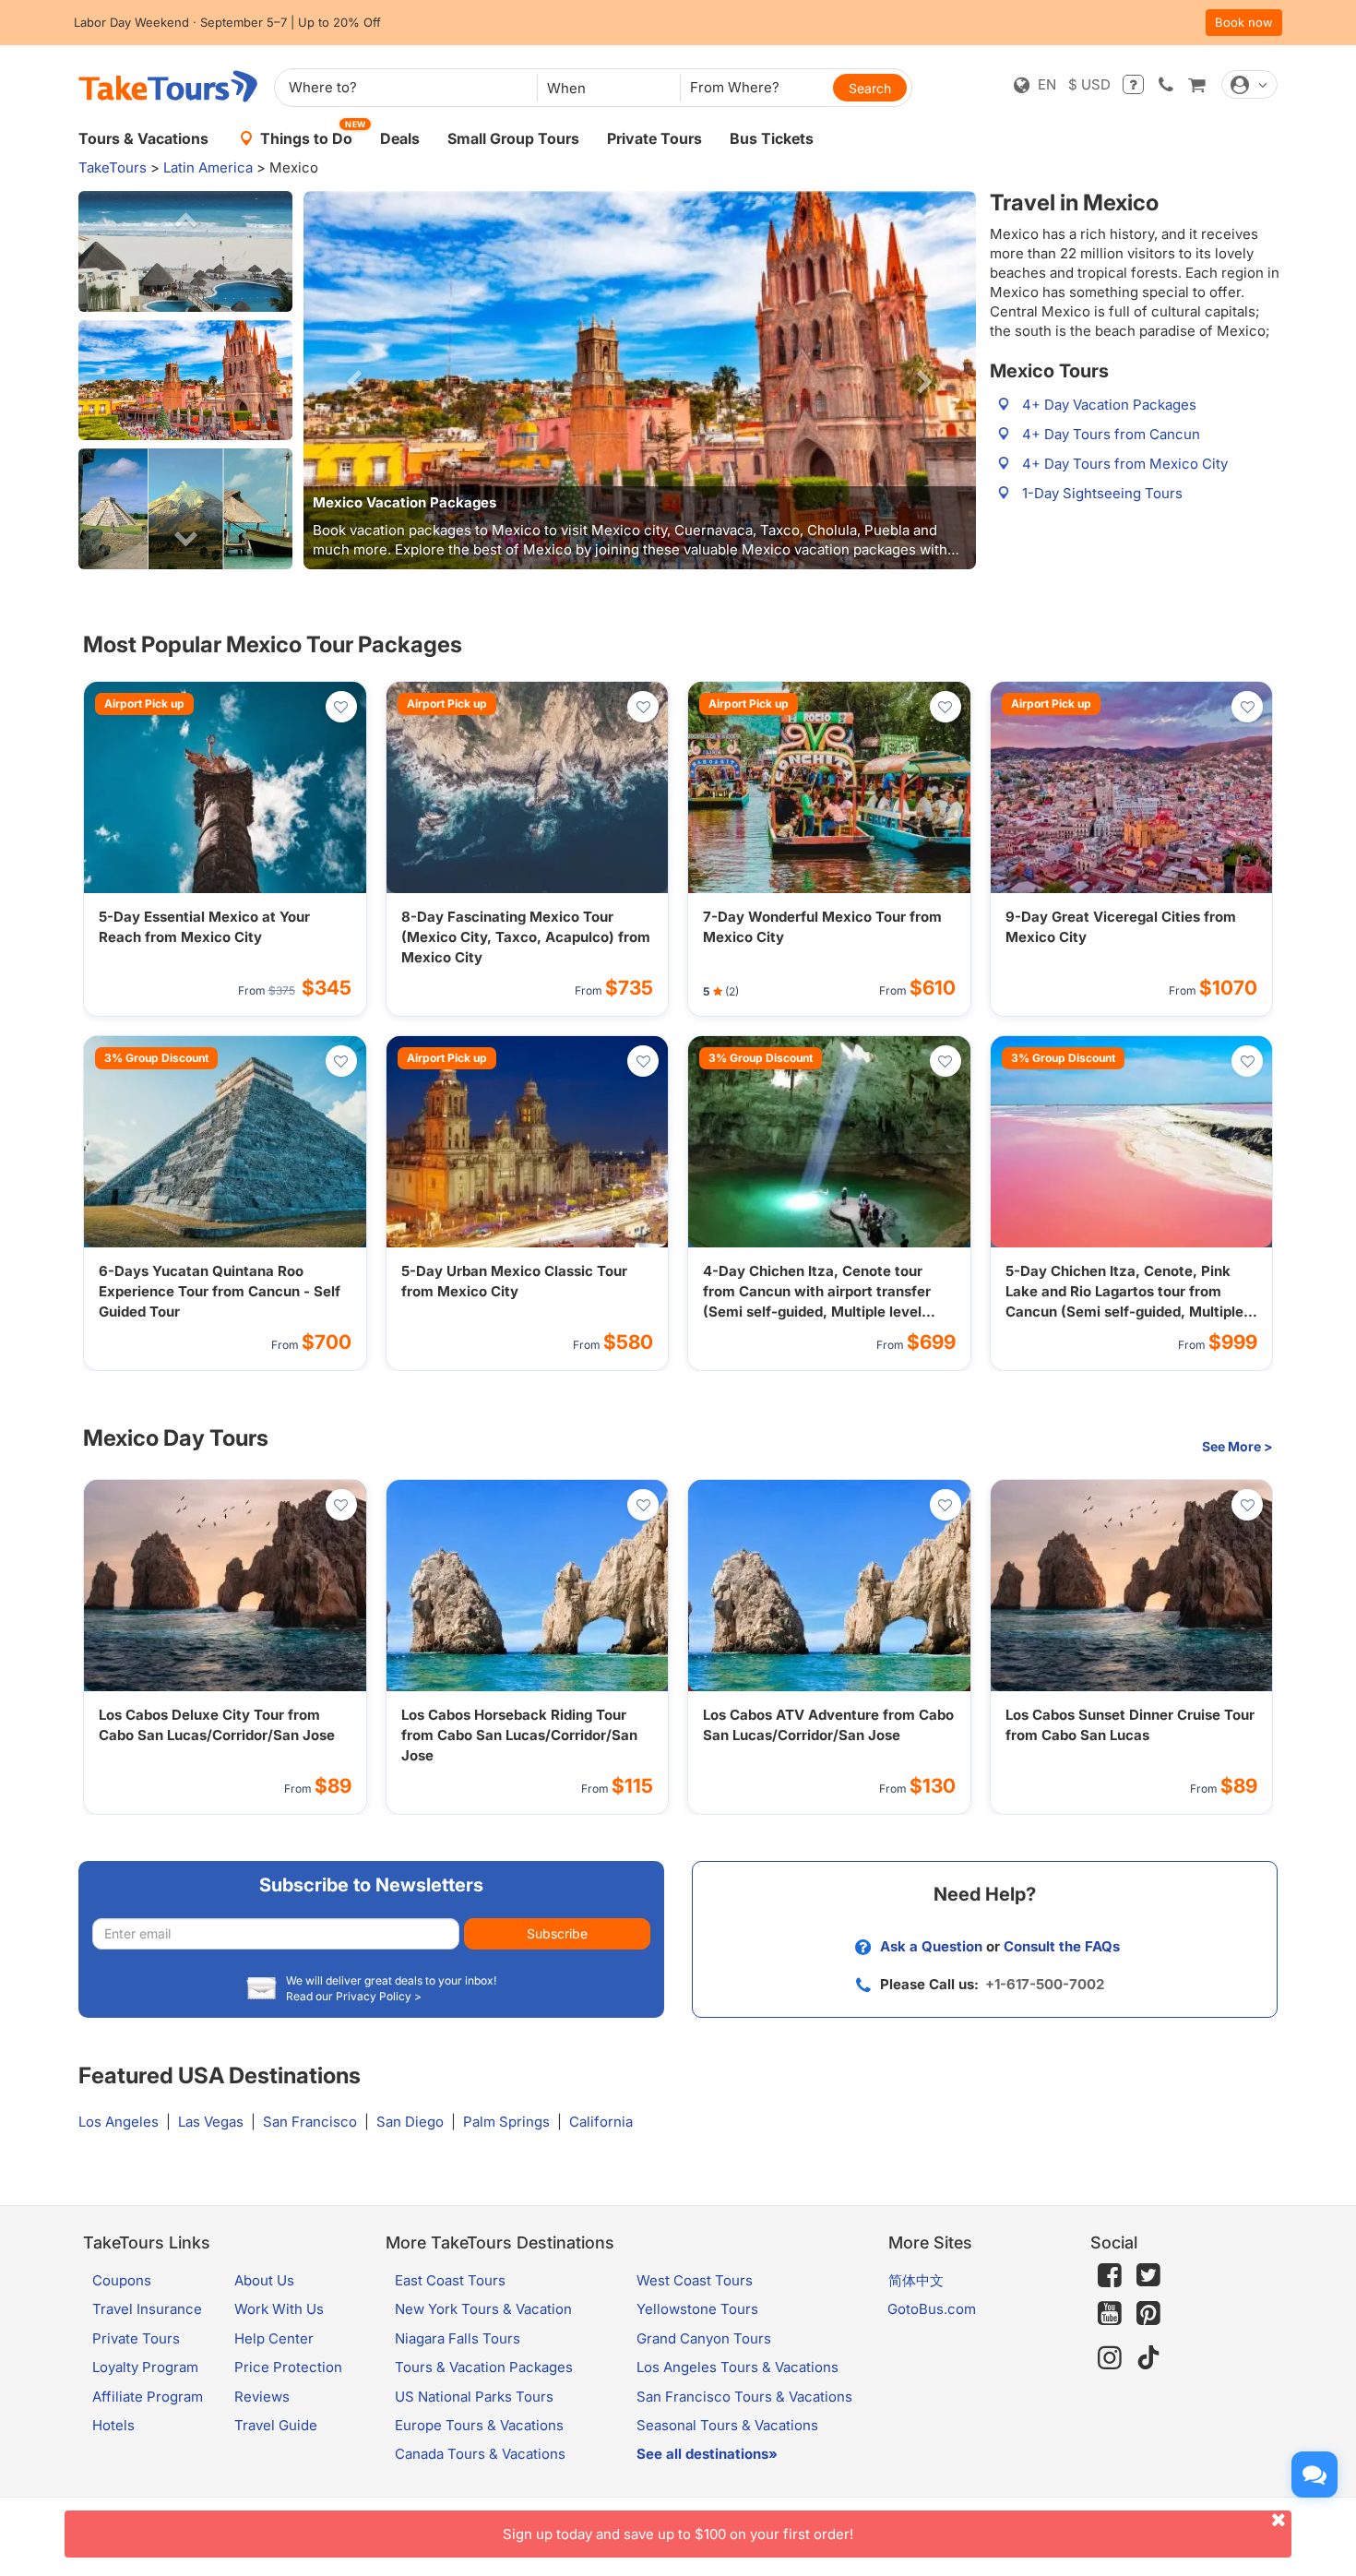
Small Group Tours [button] (513, 138)
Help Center (274, 2338)
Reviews (262, 2397)
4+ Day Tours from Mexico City (1125, 464)
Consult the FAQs (1062, 1946)
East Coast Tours (450, 2280)
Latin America (208, 167)
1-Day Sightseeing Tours (1102, 493)
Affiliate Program (148, 2397)
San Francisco (310, 2122)
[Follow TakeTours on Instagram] (1110, 2358)
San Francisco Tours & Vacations (744, 2397)
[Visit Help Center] (1133, 84)
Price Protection (288, 2367)
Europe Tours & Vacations (479, 2425)
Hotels (113, 2425)
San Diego (410, 2122)
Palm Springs (506, 2122)
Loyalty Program (145, 2367)
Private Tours (654, 138)
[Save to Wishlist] (341, 707)
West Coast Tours (695, 2280)
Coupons (122, 2280)
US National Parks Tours (474, 2397)
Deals (400, 138)
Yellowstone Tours (697, 2309)
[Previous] (354, 380)
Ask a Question (931, 1946)
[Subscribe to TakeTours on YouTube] (1110, 2314)
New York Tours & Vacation (483, 2309)
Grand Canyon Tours (704, 2338)
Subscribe (557, 1933)
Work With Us (279, 2309)
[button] (185, 251)
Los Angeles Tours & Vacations (737, 2367)
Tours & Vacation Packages (484, 2367)
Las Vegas (211, 2122)
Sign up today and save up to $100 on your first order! (678, 2534)
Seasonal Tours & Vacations (727, 2425)
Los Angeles (119, 2122)
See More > (1237, 1446)
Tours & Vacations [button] (143, 138)
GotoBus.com (932, 2309)
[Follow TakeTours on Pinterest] (1148, 2314)
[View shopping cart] (1196, 84)
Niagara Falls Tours (458, 2338)
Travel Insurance (147, 2309)
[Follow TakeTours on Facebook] (1110, 2275)
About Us (264, 2280)
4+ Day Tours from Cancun (1111, 434)
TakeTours (113, 167)
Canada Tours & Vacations (480, 2454)
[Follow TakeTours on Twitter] (1148, 2275)
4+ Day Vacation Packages (1109, 405)
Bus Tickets (772, 138)
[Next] (925, 380)
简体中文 (916, 2280)
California (601, 2122)
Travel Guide (276, 2425)
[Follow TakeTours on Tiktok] (1148, 2358)
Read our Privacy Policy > (354, 1996)
